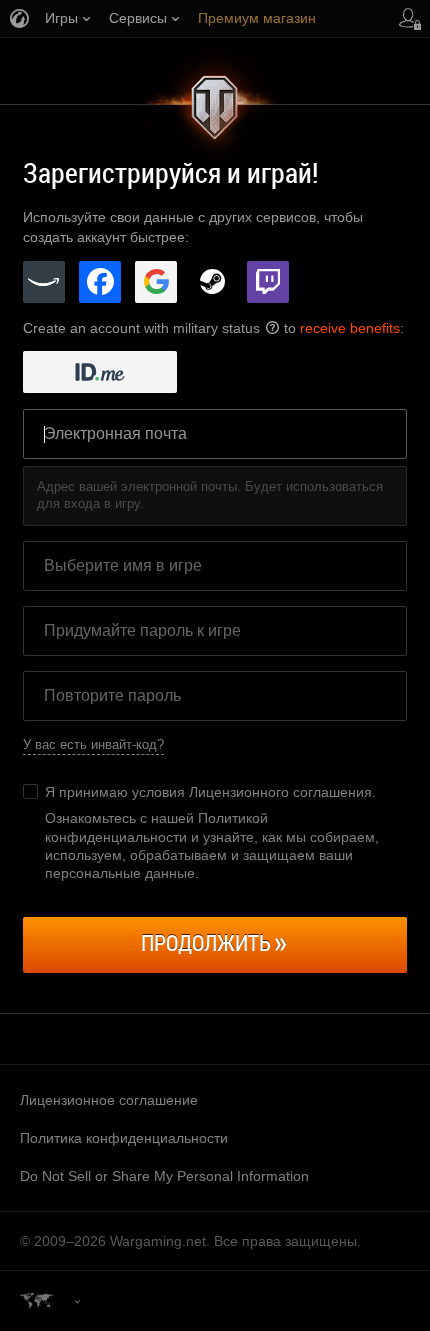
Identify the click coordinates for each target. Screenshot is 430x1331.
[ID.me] (100, 372)
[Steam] (212, 282)
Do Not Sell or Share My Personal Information (164, 1176)
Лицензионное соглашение (109, 1100)
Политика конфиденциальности (124, 1138)
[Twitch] (268, 282)
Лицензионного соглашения (280, 792)
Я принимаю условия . (210, 792)
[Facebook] (100, 282)
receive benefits (350, 328)
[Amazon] (44, 282)
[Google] (156, 282)
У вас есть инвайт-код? (93, 744)
